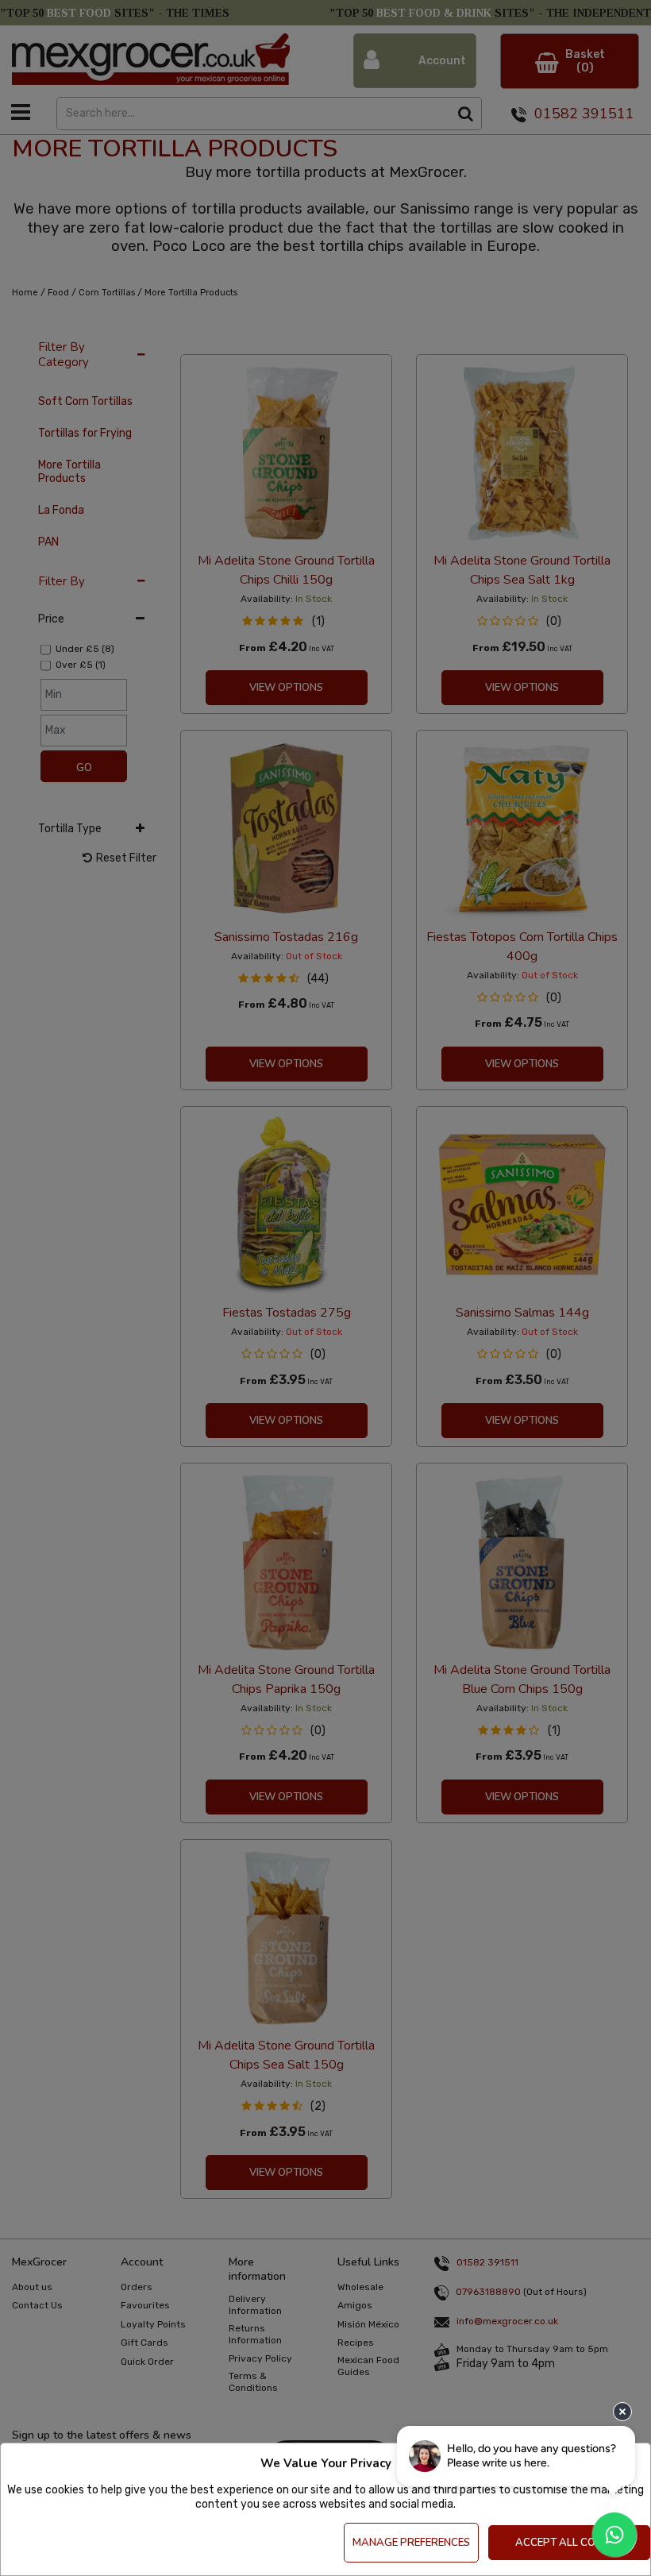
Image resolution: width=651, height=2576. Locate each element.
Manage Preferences (411, 2543)
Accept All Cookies (570, 2543)
